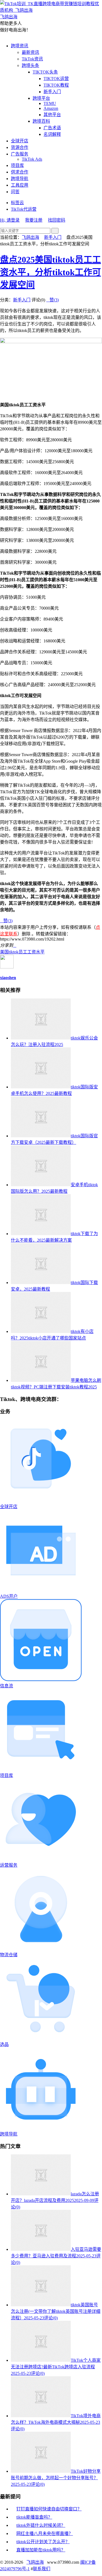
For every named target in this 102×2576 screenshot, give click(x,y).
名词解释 (52, 134)
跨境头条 (30, 65)
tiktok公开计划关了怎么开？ (43, 2542)
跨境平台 (41, 98)
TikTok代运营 (24, 209)
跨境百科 (41, 121)
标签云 (17, 203)
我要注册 (34, 220)
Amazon (51, 108)
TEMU (50, 103)
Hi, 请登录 (10, 220)
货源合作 (20, 147)
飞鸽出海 (30, 237)
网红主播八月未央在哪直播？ (45, 2534)
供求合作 (20, 172)
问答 (15, 192)
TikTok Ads (32, 159)
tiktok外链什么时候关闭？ (41, 2525)
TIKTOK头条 (45, 72)
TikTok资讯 (32, 59)
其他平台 (52, 115)
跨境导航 (20, 179)
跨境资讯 (20, 46)
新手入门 (52, 92)
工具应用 (20, 185)
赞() (52, 300)
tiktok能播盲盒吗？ (34, 2517)
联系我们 (42, 2569)
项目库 (17, 165)
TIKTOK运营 (56, 79)
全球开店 (20, 141)
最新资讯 (30, 52)
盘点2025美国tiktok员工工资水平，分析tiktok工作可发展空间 (50, 272)
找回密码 (57, 220)
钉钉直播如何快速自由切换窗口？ (49, 2509)
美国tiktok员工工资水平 (22, 952)
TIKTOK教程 (56, 85)
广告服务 (20, 154)
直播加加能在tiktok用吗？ (41, 2550)
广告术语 (52, 128)
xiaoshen (8, 978)
